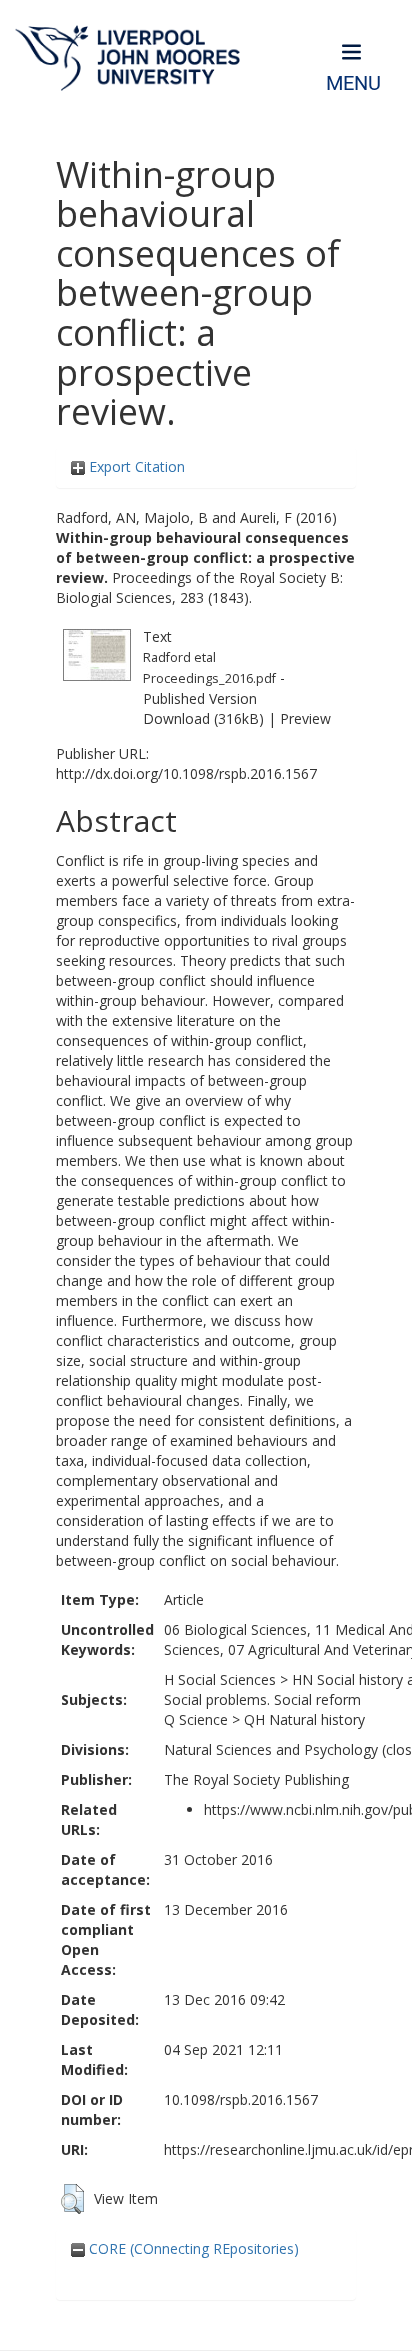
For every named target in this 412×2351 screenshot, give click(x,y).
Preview (305, 718)
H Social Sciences (220, 1679)
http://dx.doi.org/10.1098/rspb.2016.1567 (186, 773)
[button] (72, 2199)
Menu (353, 83)
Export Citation (135, 466)
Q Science (196, 1719)
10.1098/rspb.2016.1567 (241, 2099)
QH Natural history (304, 1719)
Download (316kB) (203, 718)
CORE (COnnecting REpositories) (192, 2248)
